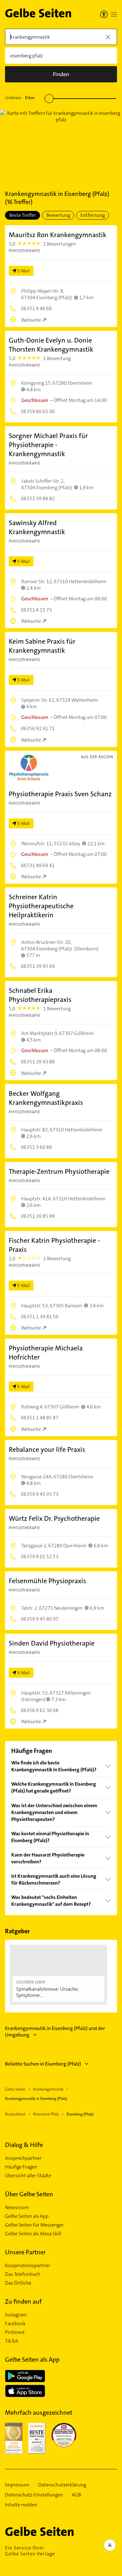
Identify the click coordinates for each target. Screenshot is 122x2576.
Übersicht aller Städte (28, 2176)
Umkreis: (20, 98)
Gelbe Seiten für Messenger (34, 2225)
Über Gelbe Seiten (29, 2194)
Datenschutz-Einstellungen (34, 2495)
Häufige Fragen (21, 2167)
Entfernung (93, 215)
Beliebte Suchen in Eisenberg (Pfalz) (43, 2064)
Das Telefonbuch (23, 2274)
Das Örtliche (18, 2283)
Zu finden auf (23, 2301)
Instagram (16, 2315)
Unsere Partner (25, 2252)
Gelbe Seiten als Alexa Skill (33, 2234)
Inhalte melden (21, 2505)
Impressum (17, 2485)
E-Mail (24, 271)
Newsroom (17, 2208)
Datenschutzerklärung (62, 2485)
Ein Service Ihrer (30, 2551)
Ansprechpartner (23, 2158)
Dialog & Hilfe (24, 2145)
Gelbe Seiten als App (27, 2216)
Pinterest (15, 2332)
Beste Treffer (23, 215)
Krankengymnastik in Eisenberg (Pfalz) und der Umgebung (55, 2032)
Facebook (15, 2324)
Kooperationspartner (28, 2266)
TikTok (12, 2341)
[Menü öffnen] (114, 14)
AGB (76, 2495)
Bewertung (58, 215)
